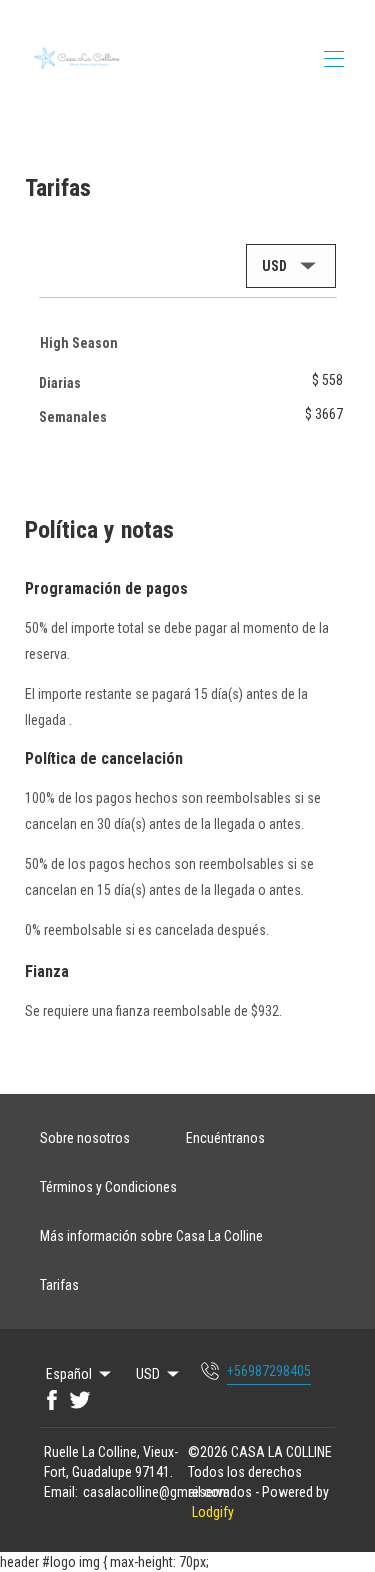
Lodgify (213, 1512)
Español (69, 1374)
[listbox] (291, 266)
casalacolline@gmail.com (156, 1492)
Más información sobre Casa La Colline (151, 1236)
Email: (61, 1492)
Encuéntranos (225, 1138)
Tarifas (59, 1285)
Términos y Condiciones (108, 1187)
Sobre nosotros (85, 1138)
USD (148, 1374)
